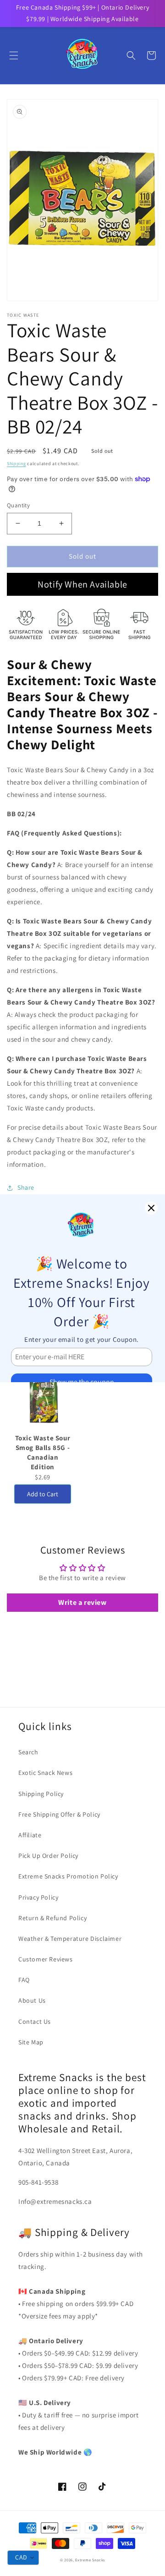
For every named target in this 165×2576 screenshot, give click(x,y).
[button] (14, 55)
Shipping (16, 464)
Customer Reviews (46, 1959)
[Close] (151, 1208)
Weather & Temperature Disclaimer (70, 1939)
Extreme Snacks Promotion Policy (68, 1876)
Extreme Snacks (90, 2560)
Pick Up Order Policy (48, 1856)
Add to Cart (43, 1494)
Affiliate (30, 1835)
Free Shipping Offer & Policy (59, 1814)
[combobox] (23, 2558)
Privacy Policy (38, 1897)
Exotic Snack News (45, 1773)
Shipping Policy (41, 1794)
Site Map (31, 2042)
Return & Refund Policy (52, 1918)
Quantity (18, 505)
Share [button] (26, 1187)
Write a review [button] (82, 1602)
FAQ (24, 1980)
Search (28, 1752)
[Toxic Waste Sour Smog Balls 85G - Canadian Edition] (43, 1393)
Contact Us (35, 2021)
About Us (32, 2000)
